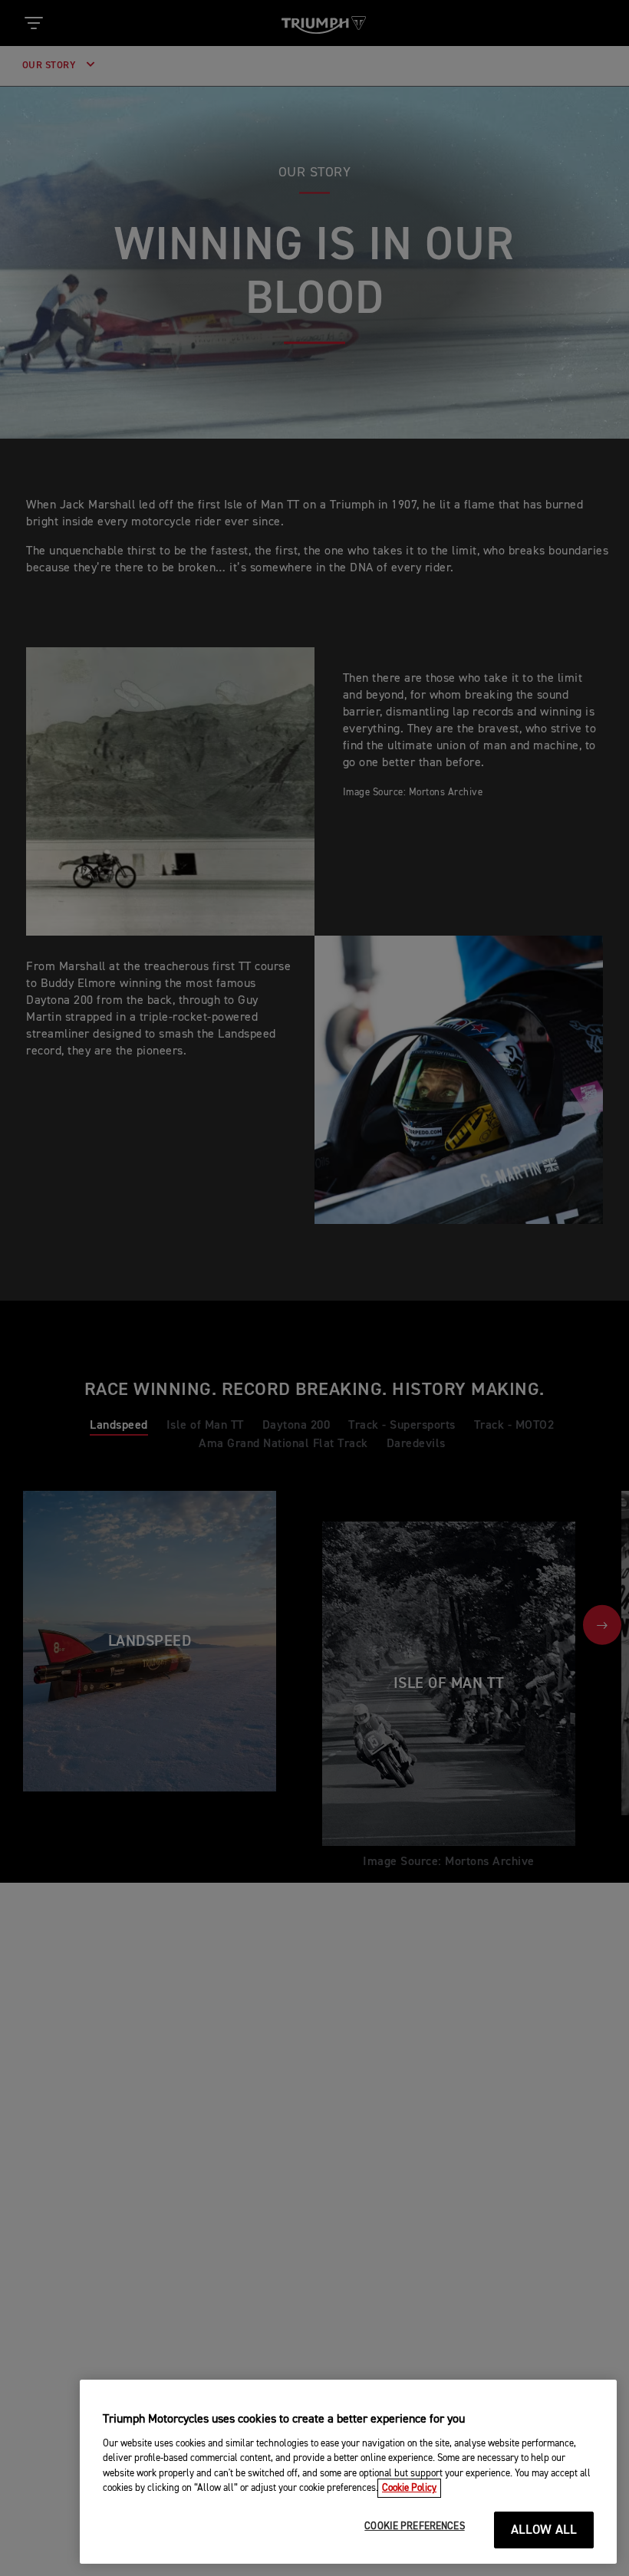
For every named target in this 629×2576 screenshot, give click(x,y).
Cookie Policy (409, 2488)
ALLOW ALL (544, 2530)
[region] (348, 2472)
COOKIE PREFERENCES (414, 2527)
